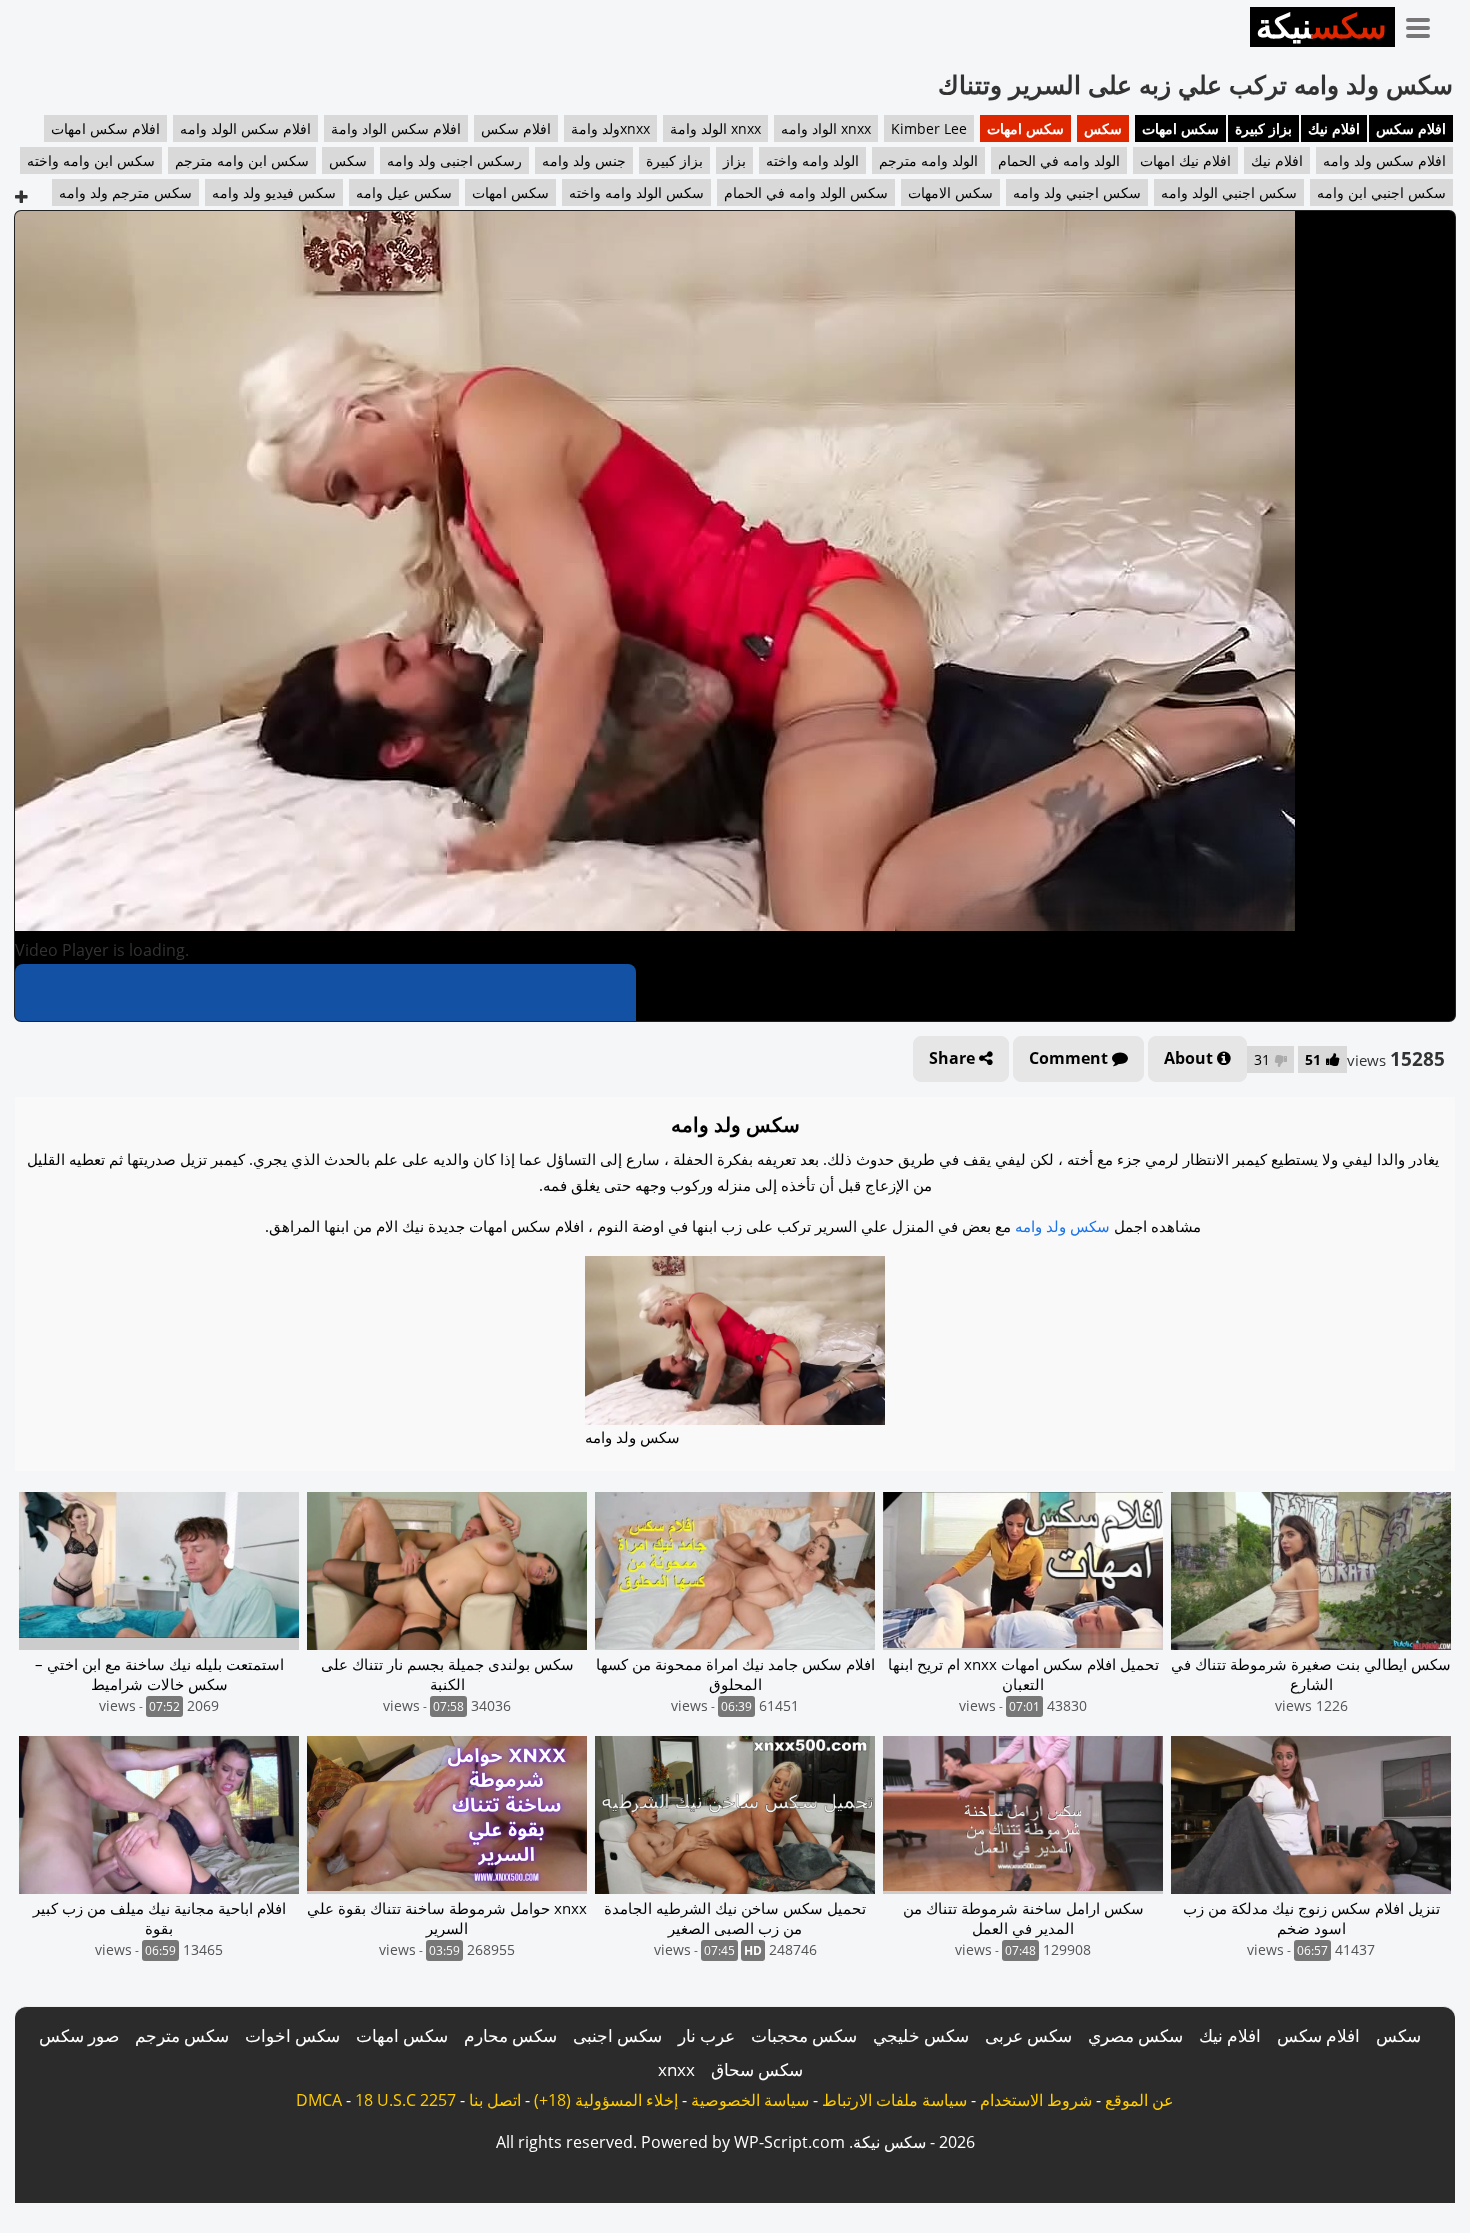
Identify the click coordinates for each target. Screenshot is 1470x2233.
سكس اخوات (292, 2035)
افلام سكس (1411, 128)
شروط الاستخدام (1036, 2100)
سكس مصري (1135, 2035)
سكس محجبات (804, 2035)
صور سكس (79, 2035)
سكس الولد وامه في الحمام (806, 192)
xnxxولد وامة (610, 128)
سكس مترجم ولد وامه (125, 192)
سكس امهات (1180, 128)
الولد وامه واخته (812, 160)
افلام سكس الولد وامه (245, 128)
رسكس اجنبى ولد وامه (454, 160)
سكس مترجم (182, 2035)
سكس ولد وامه (1062, 1226)
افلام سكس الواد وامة (396, 128)
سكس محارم (510, 2035)
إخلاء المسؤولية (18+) (606, 2100)
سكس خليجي (921, 2035)
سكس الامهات (950, 192)
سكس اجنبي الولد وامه (1229, 192)
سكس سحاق (757, 2069)
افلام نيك (1334, 128)
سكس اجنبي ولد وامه (1077, 192)
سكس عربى (1028, 2035)
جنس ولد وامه (584, 160)
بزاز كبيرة (1263, 128)
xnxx (676, 2069)
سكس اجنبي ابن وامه (1381, 192)
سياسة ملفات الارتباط (894, 2100)
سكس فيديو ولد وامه (274, 192)
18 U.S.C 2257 (405, 2100)
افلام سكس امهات (105, 128)
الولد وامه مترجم (928, 160)
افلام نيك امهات (1185, 160)
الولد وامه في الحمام (1059, 160)
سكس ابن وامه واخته (91, 160)
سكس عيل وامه (404, 192)
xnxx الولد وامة (715, 128)
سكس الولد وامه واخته (636, 192)
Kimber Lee (929, 128)
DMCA (319, 2100)
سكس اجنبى (617, 2035)
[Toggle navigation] (1425, 24)
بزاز (734, 160)
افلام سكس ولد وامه (1384, 160)
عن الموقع (1139, 2100)
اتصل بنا (495, 2100)
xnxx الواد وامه (826, 128)
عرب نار (706, 2035)
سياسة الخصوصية (750, 2100)
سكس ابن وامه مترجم (242, 160)
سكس (1103, 128)
